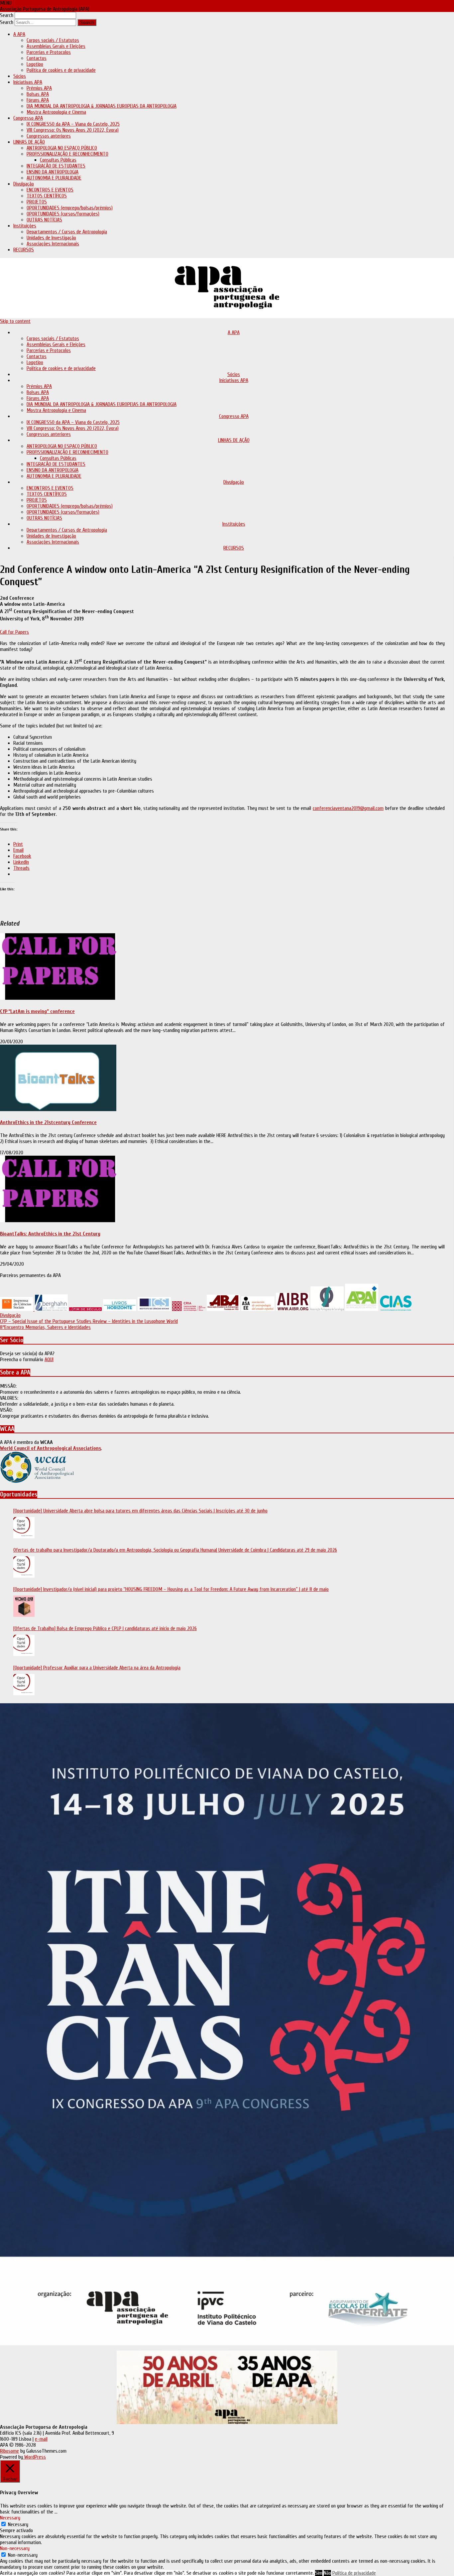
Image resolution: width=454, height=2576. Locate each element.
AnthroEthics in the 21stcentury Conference (48, 1122)
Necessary (18, 2524)
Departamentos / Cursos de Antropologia (67, 232)
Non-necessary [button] (15, 2548)
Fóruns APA (38, 100)
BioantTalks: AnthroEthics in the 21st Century (50, 1234)
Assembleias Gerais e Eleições (56, 46)
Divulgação (24, 184)
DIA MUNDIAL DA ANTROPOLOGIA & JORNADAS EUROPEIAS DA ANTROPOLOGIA (102, 106)
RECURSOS (24, 250)
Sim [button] (319, 2573)
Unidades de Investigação (51, 238)
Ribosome (9, 2451)
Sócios (20, 76)
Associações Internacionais (53, 244)
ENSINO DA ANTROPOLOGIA (53, 172)
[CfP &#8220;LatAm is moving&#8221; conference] (58, 998)
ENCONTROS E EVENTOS (50, 190)
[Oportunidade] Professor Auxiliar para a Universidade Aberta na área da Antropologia (97, 1668)
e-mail (41, 2439)
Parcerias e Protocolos (49, 52)
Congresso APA (28, 118)
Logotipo (35, 64)
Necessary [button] (10, 2518)
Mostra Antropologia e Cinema (56, 112)
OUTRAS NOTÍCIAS (44, 220)
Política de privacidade (354, 2573)
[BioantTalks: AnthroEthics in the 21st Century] (58, 1221)
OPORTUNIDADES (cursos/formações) (63, 214)
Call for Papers (14, 632)
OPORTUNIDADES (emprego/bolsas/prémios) (70, 208)
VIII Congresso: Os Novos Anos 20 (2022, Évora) (73, 130)
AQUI (49, 1359)
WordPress (34, 2457)
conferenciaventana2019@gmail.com (348, 808)
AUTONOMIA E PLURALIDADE (54, 178)
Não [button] (327, 2573)
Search (7, 15)
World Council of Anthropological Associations (51, 1448)
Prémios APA (39, 88)
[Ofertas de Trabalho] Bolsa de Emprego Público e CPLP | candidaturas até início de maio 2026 (105, 1628)
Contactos (37, 58)
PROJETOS (37, 202)
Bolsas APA (38, 94)
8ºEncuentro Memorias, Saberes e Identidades (45, 1327)
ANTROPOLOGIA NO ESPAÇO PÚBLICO (62, 148)
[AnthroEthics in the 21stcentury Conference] (58, 1109)
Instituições (25, 226)
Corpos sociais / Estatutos (53, 40)
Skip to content (15, 321)
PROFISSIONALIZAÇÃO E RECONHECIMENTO (67, 154)
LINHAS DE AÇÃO (29, 142)
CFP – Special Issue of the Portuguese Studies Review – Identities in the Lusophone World (89, 1321)
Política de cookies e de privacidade (61, 70)
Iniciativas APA (28, 82)
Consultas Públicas (58, 160)
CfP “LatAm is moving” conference (37, 1011)
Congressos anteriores (49, 136)
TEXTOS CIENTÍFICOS (47, 196)
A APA (19, 34)
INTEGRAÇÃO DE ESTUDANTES (56, 166)
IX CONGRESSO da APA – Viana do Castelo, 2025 (73, 124)
